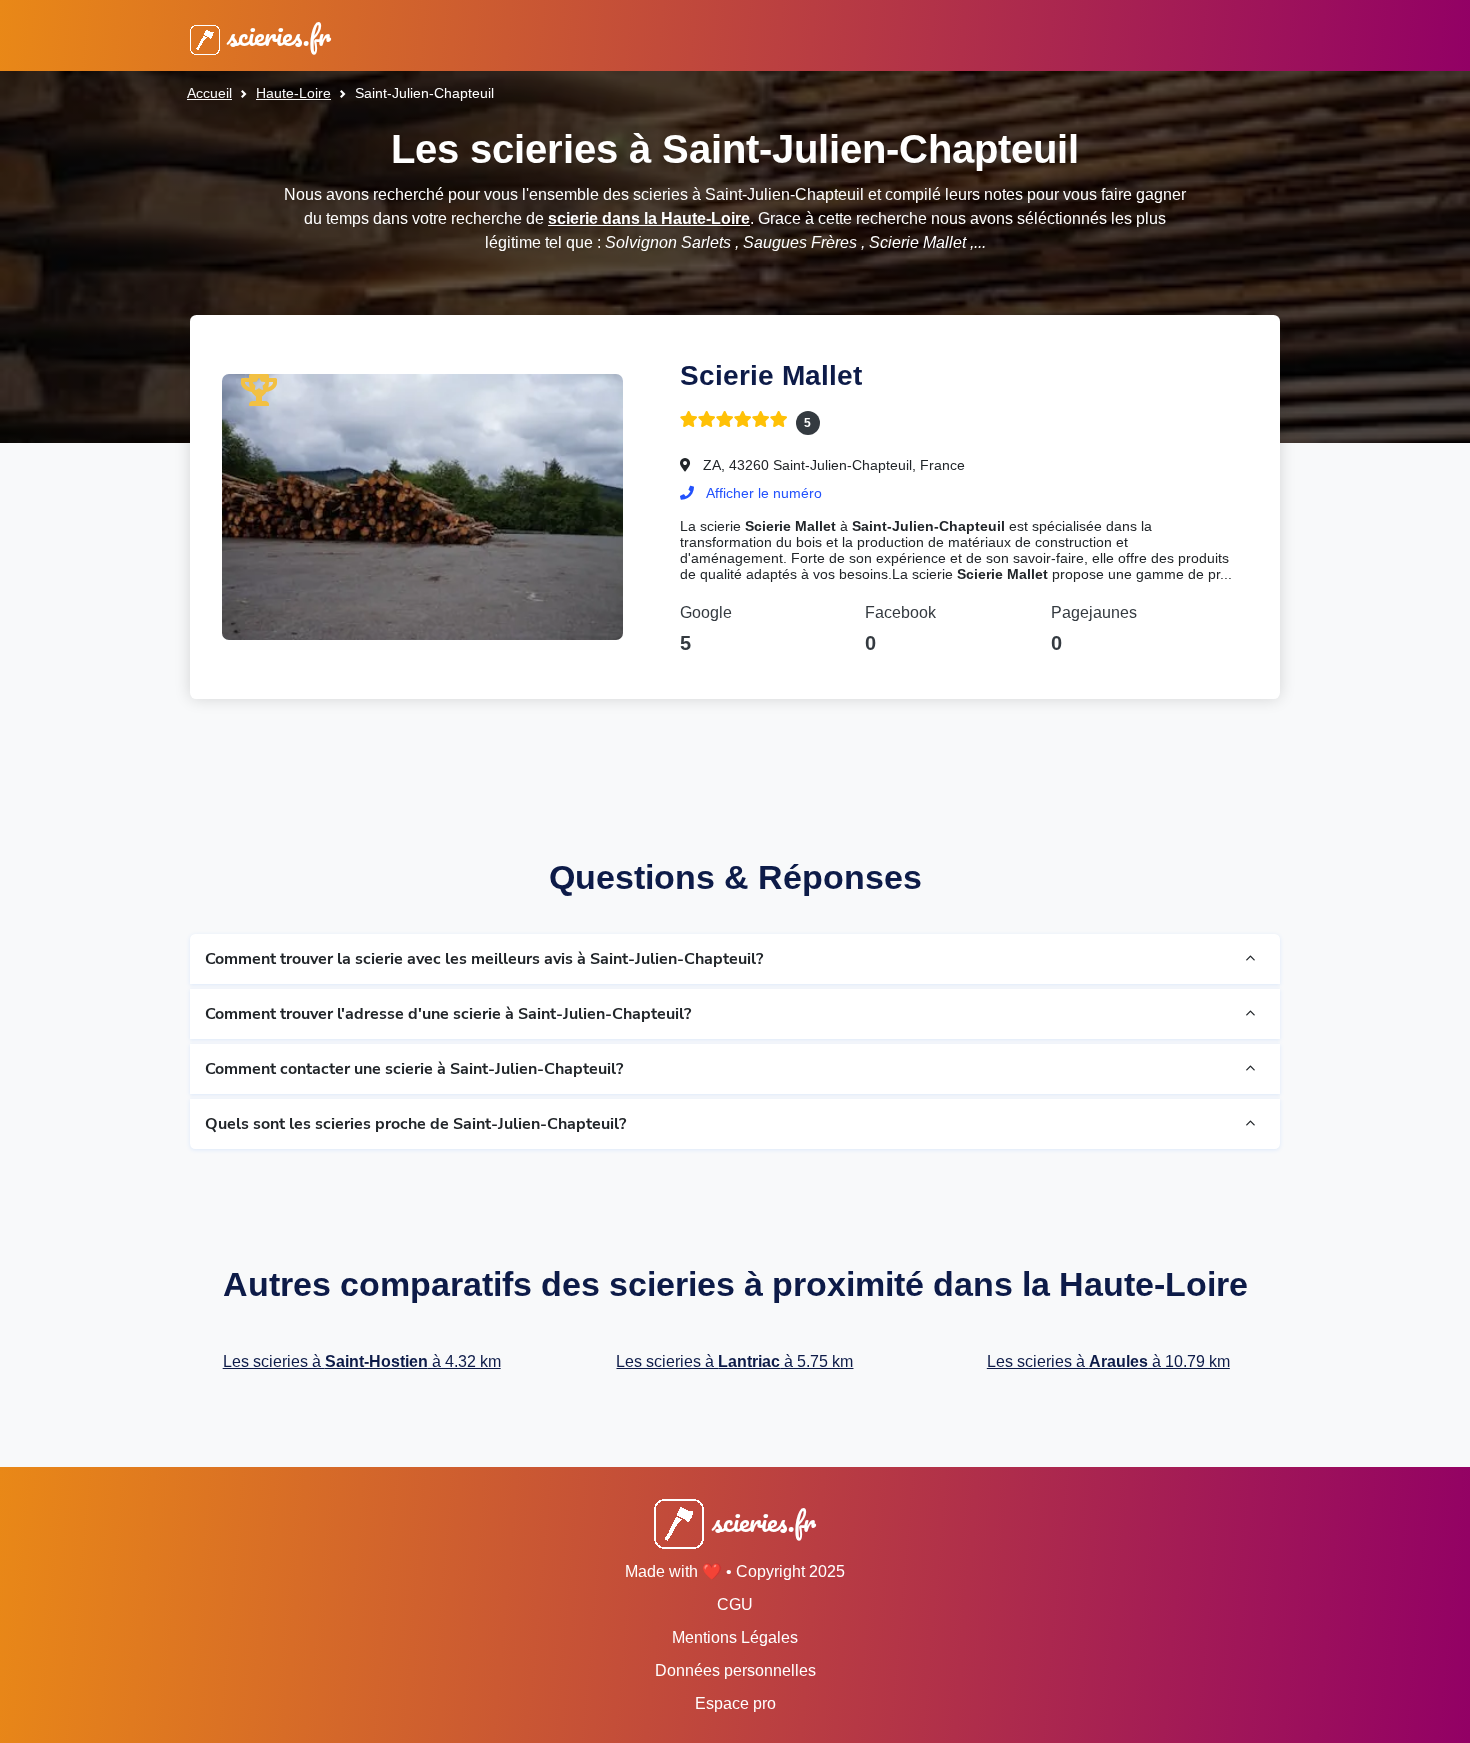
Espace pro (735, 1703)
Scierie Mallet (771, 375)
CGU (735, 1604)
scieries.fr (275, 35)
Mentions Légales (735, 1637)
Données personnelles (735, 1670)
